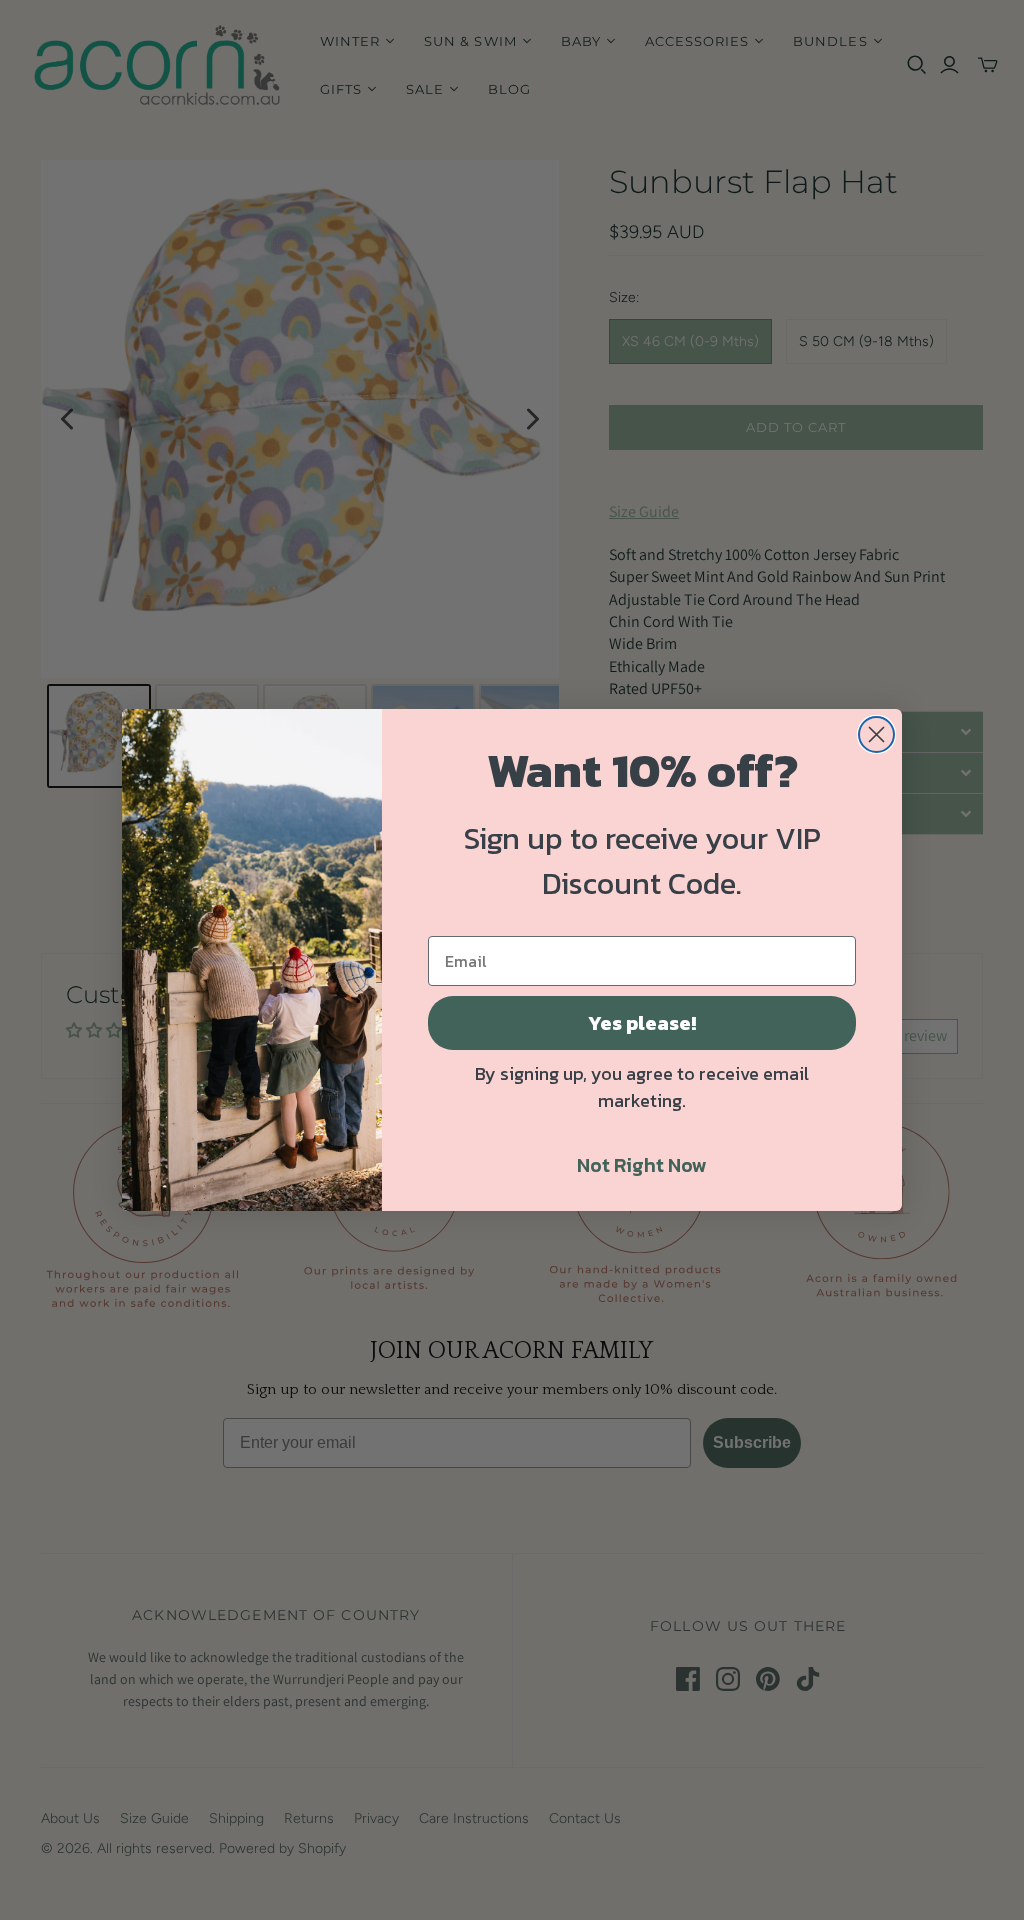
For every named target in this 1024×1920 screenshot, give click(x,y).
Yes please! (642, 1023)
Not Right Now (642, 1165)
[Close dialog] (876, 734)
